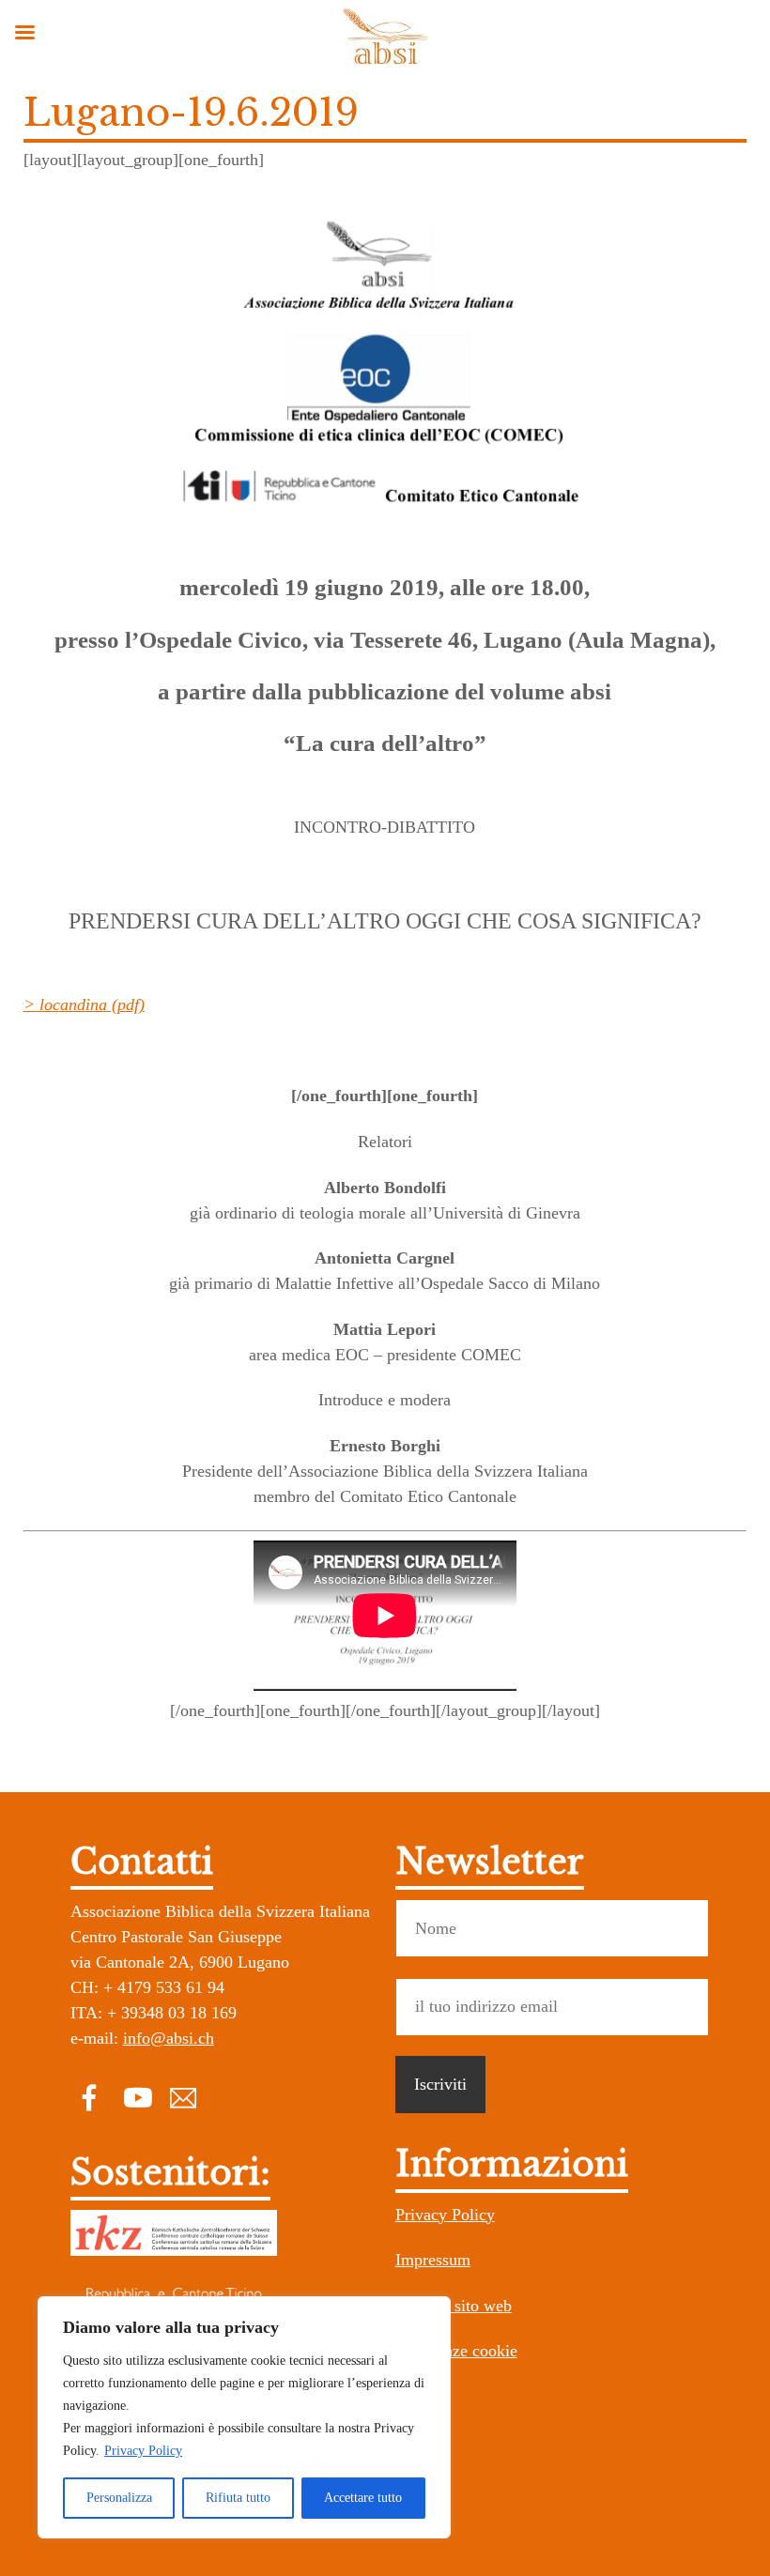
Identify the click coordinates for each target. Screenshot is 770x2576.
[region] (244, 2417)
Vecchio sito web (454, 2306)
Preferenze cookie (456, 2351)
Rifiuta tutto (238, 2498)
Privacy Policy (143, 2451)
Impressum (433, 2260)
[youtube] (136, 2096)
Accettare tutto (363, 2498)
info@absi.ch (169, 2038)
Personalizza (119, 2498)
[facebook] (89, 2096)
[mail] (183, 2096)
